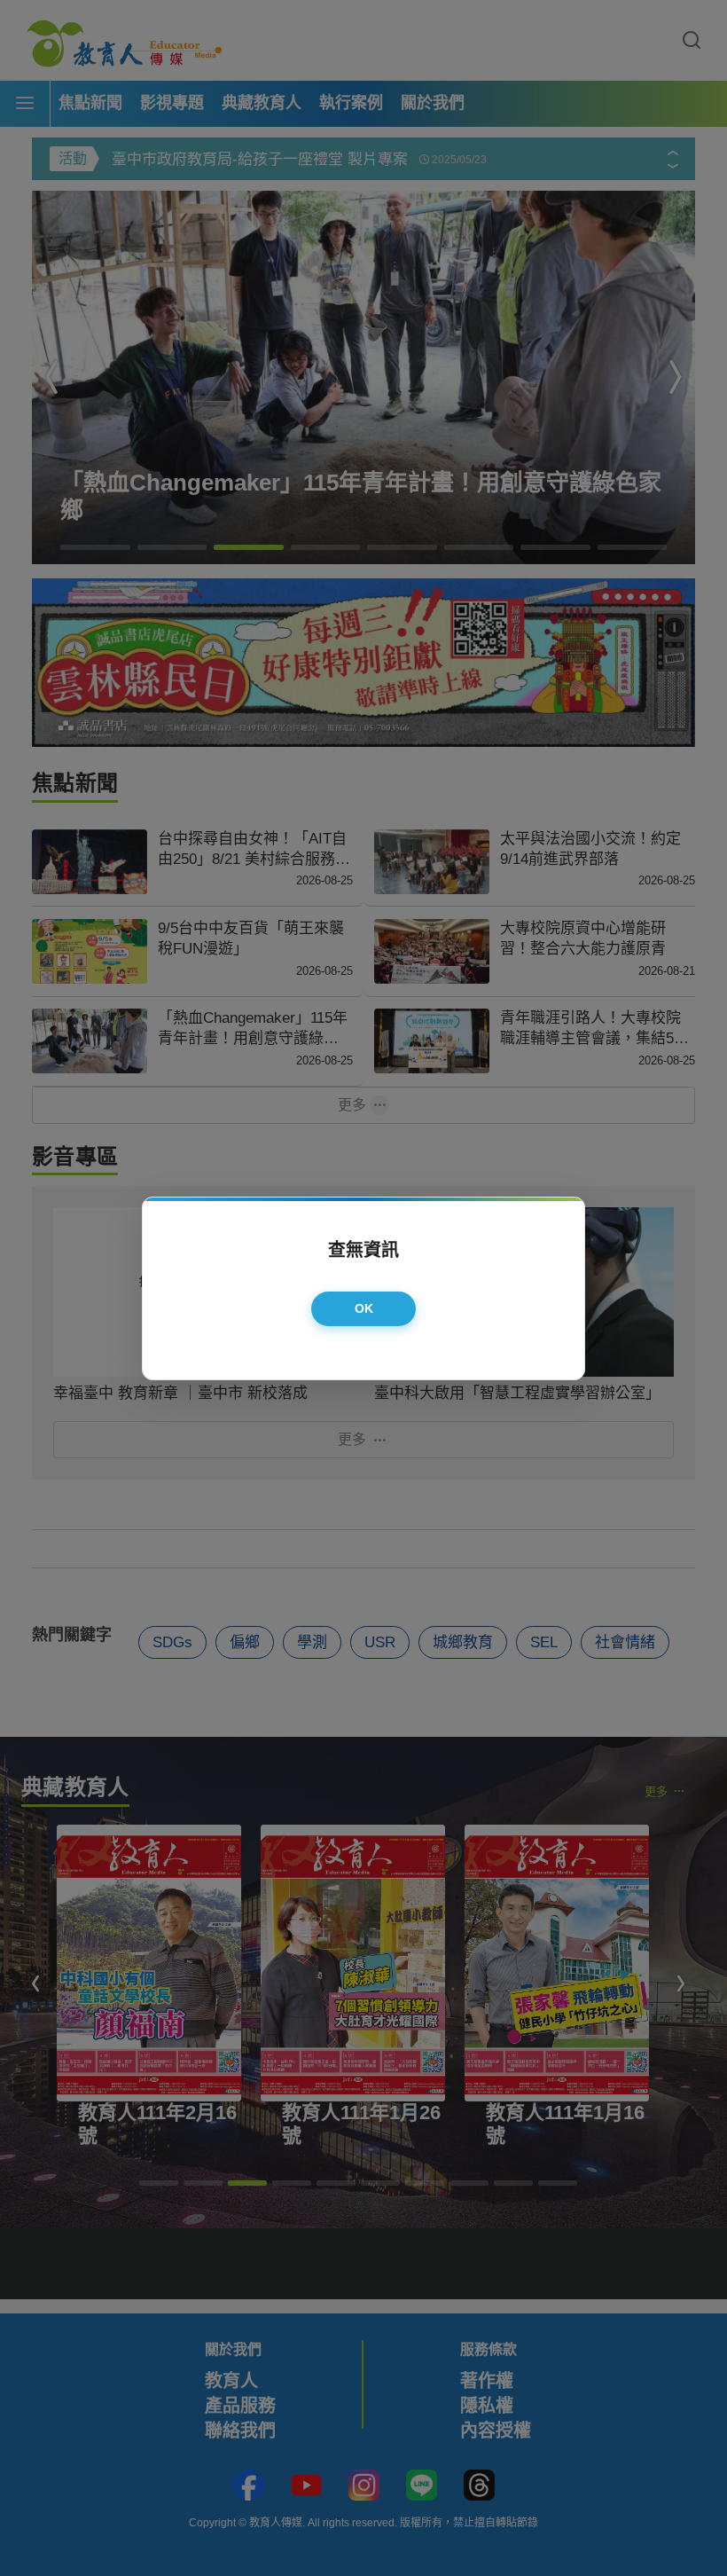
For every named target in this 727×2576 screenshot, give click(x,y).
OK (364, 1308)
